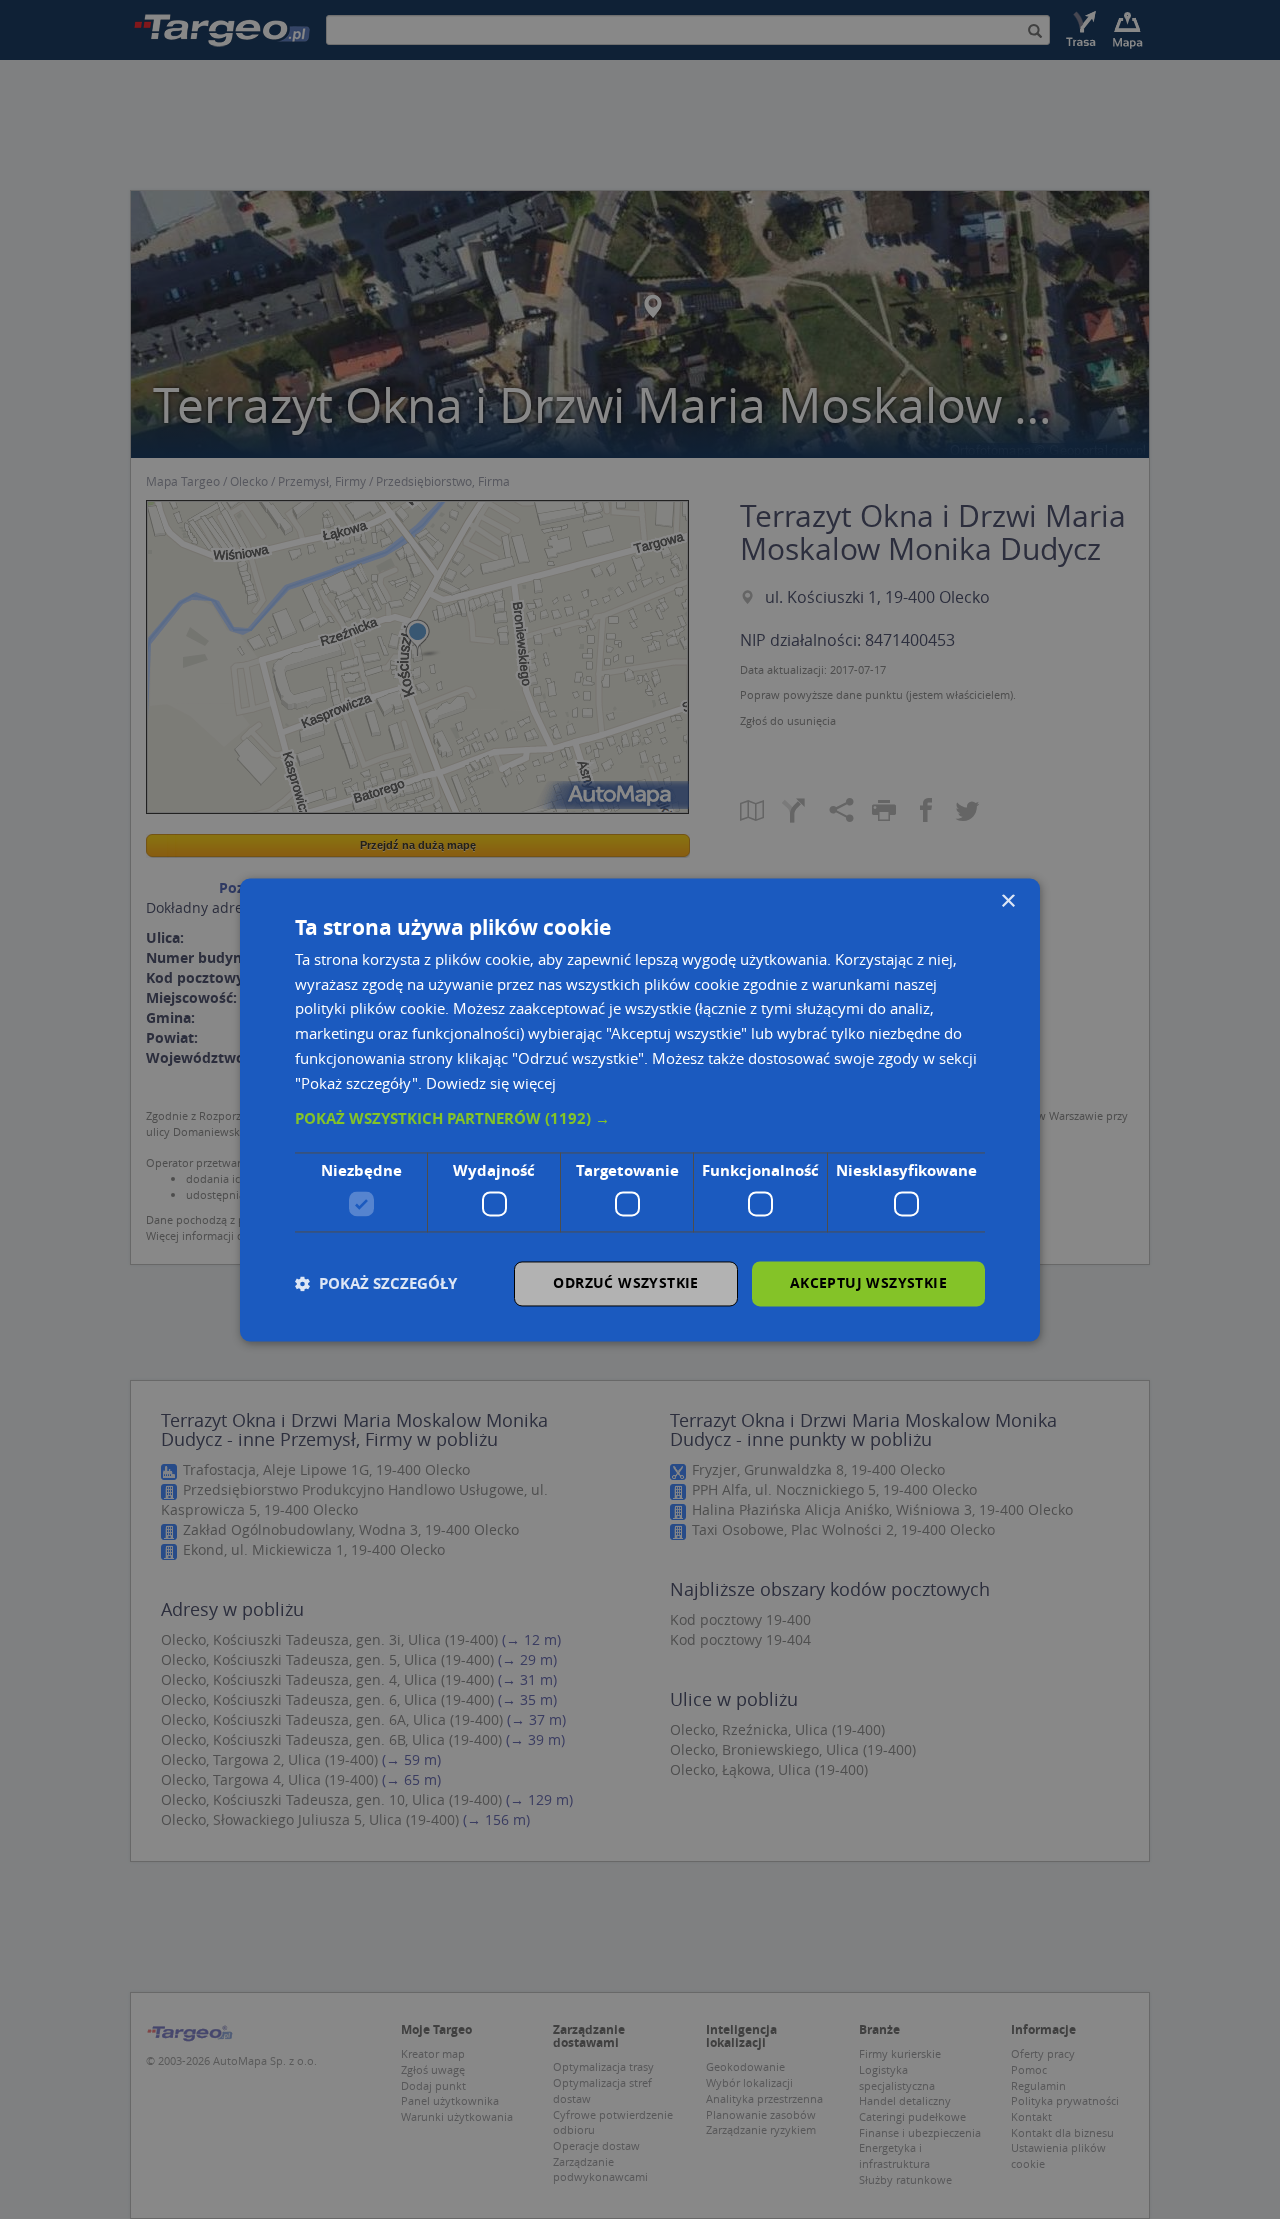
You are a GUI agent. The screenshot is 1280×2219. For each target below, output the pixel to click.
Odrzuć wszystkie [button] (625, 1282)
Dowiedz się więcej (491, 1083)
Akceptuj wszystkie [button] (868, 1282)
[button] (640, 1120)
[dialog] (640, 1109)
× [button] (1007, 901)
